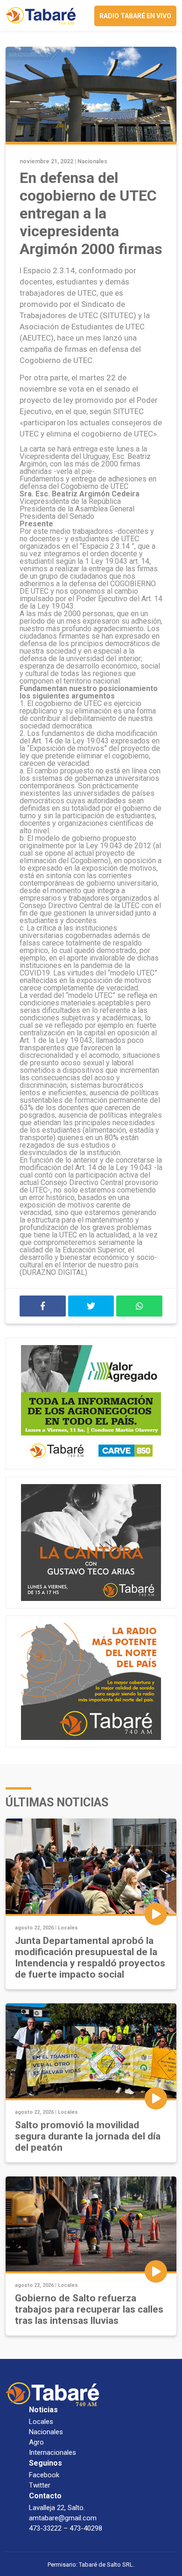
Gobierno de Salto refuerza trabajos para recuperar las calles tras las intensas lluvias (89, 2309)
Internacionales (52, 2452)
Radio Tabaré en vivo (135, 16)
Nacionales (92, 161)
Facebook (44, 2475)
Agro (36, 2442)
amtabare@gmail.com (63, 2518)
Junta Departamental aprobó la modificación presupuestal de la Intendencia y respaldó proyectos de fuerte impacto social (90, 1957)
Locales (68, 1928)
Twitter (40, 2485)
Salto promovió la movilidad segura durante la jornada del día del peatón (88, 2136)
